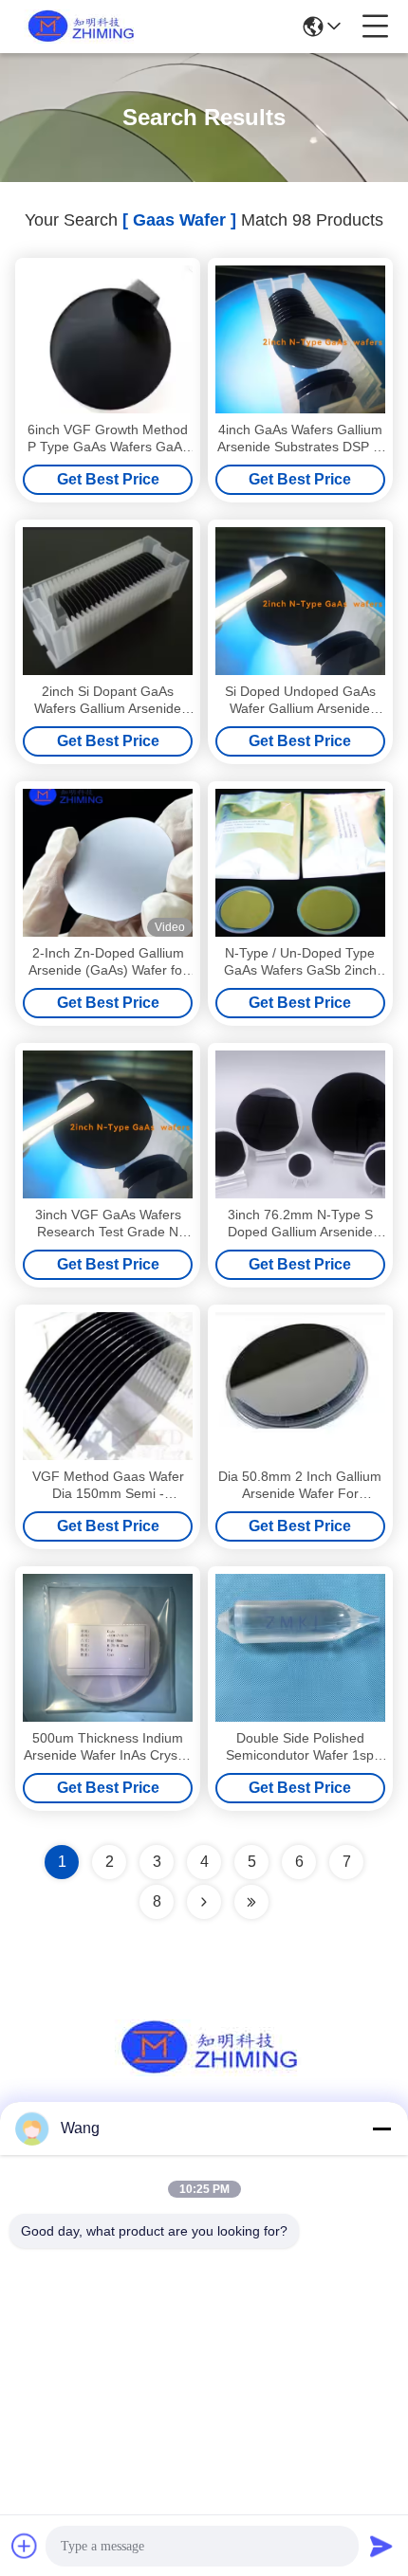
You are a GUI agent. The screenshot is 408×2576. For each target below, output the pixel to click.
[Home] (204, 2071)
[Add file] (25, 2546)
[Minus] (381, 2128)
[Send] (381, 2546)
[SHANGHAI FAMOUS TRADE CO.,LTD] (78, 27)
